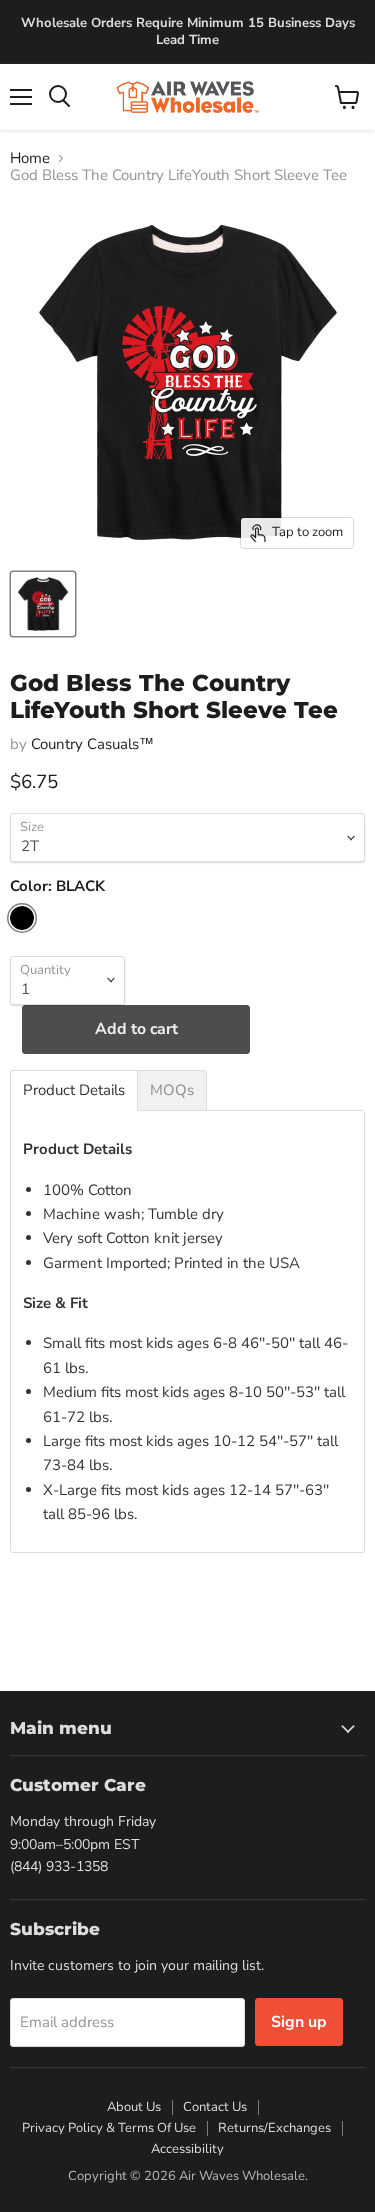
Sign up (299, 2022)
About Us (134, 2107)
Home (30, 158)
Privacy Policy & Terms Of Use (109, 2128)
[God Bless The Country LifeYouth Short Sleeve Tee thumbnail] (43, 604)
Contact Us (215, 2107)
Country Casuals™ (92, 744)
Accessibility (187, 2149)
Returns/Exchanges (274, 2128)
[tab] (74, 1090)
